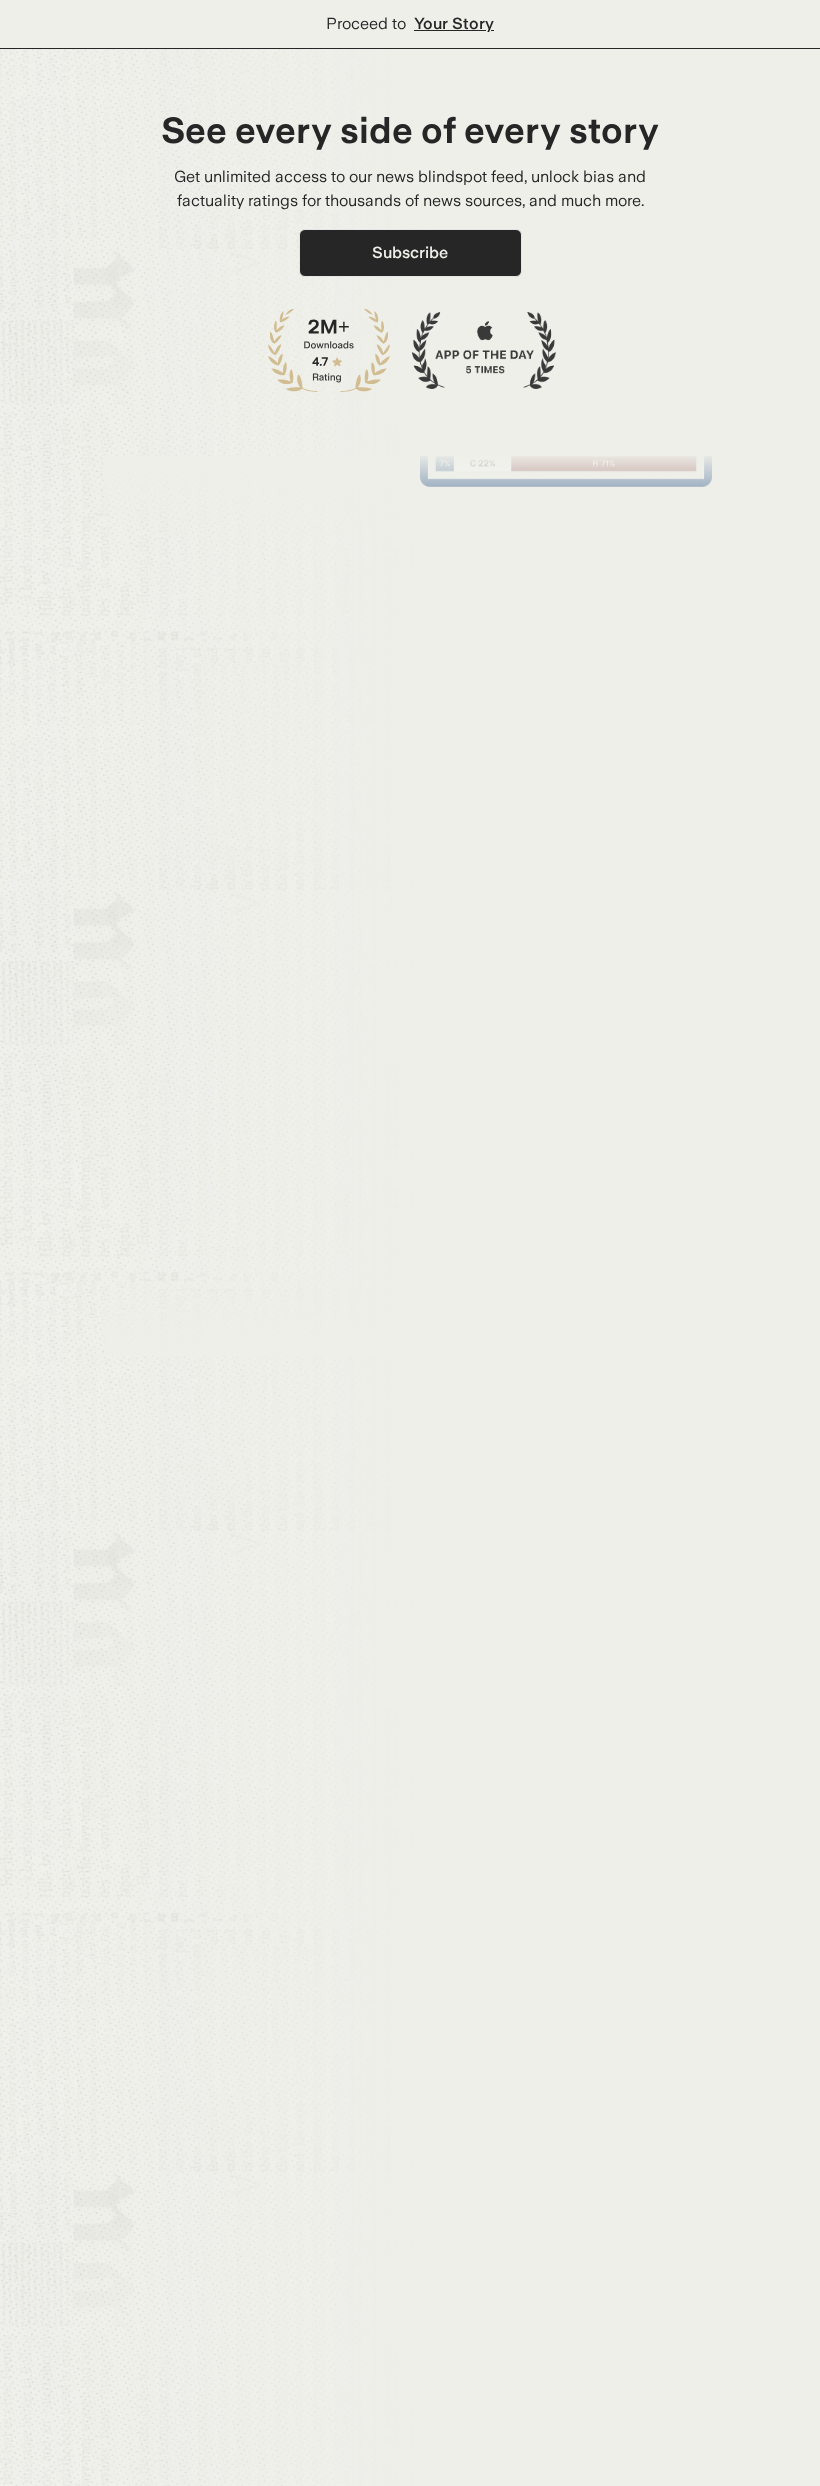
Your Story (454, 23)
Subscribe (410, 252)
